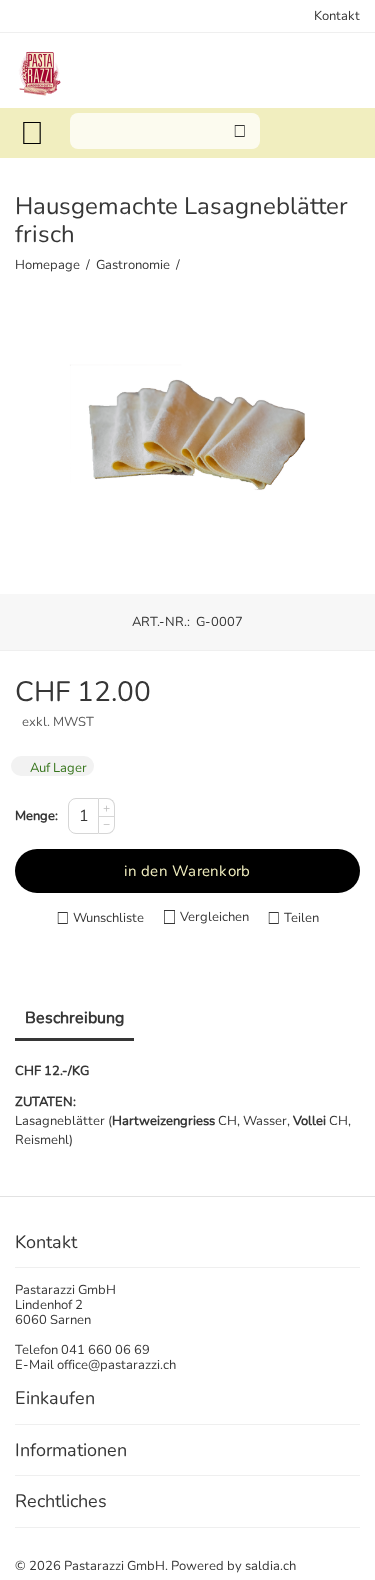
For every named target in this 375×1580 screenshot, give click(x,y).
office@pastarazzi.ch (116, 1365)
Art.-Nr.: (161, 622)
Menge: (36, 816)
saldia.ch (270, 1566)
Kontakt (337, 16)
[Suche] (240, 131)
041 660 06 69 (105, 1350)
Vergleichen (214, 917)
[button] (293, 919)
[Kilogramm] (187, 443)
